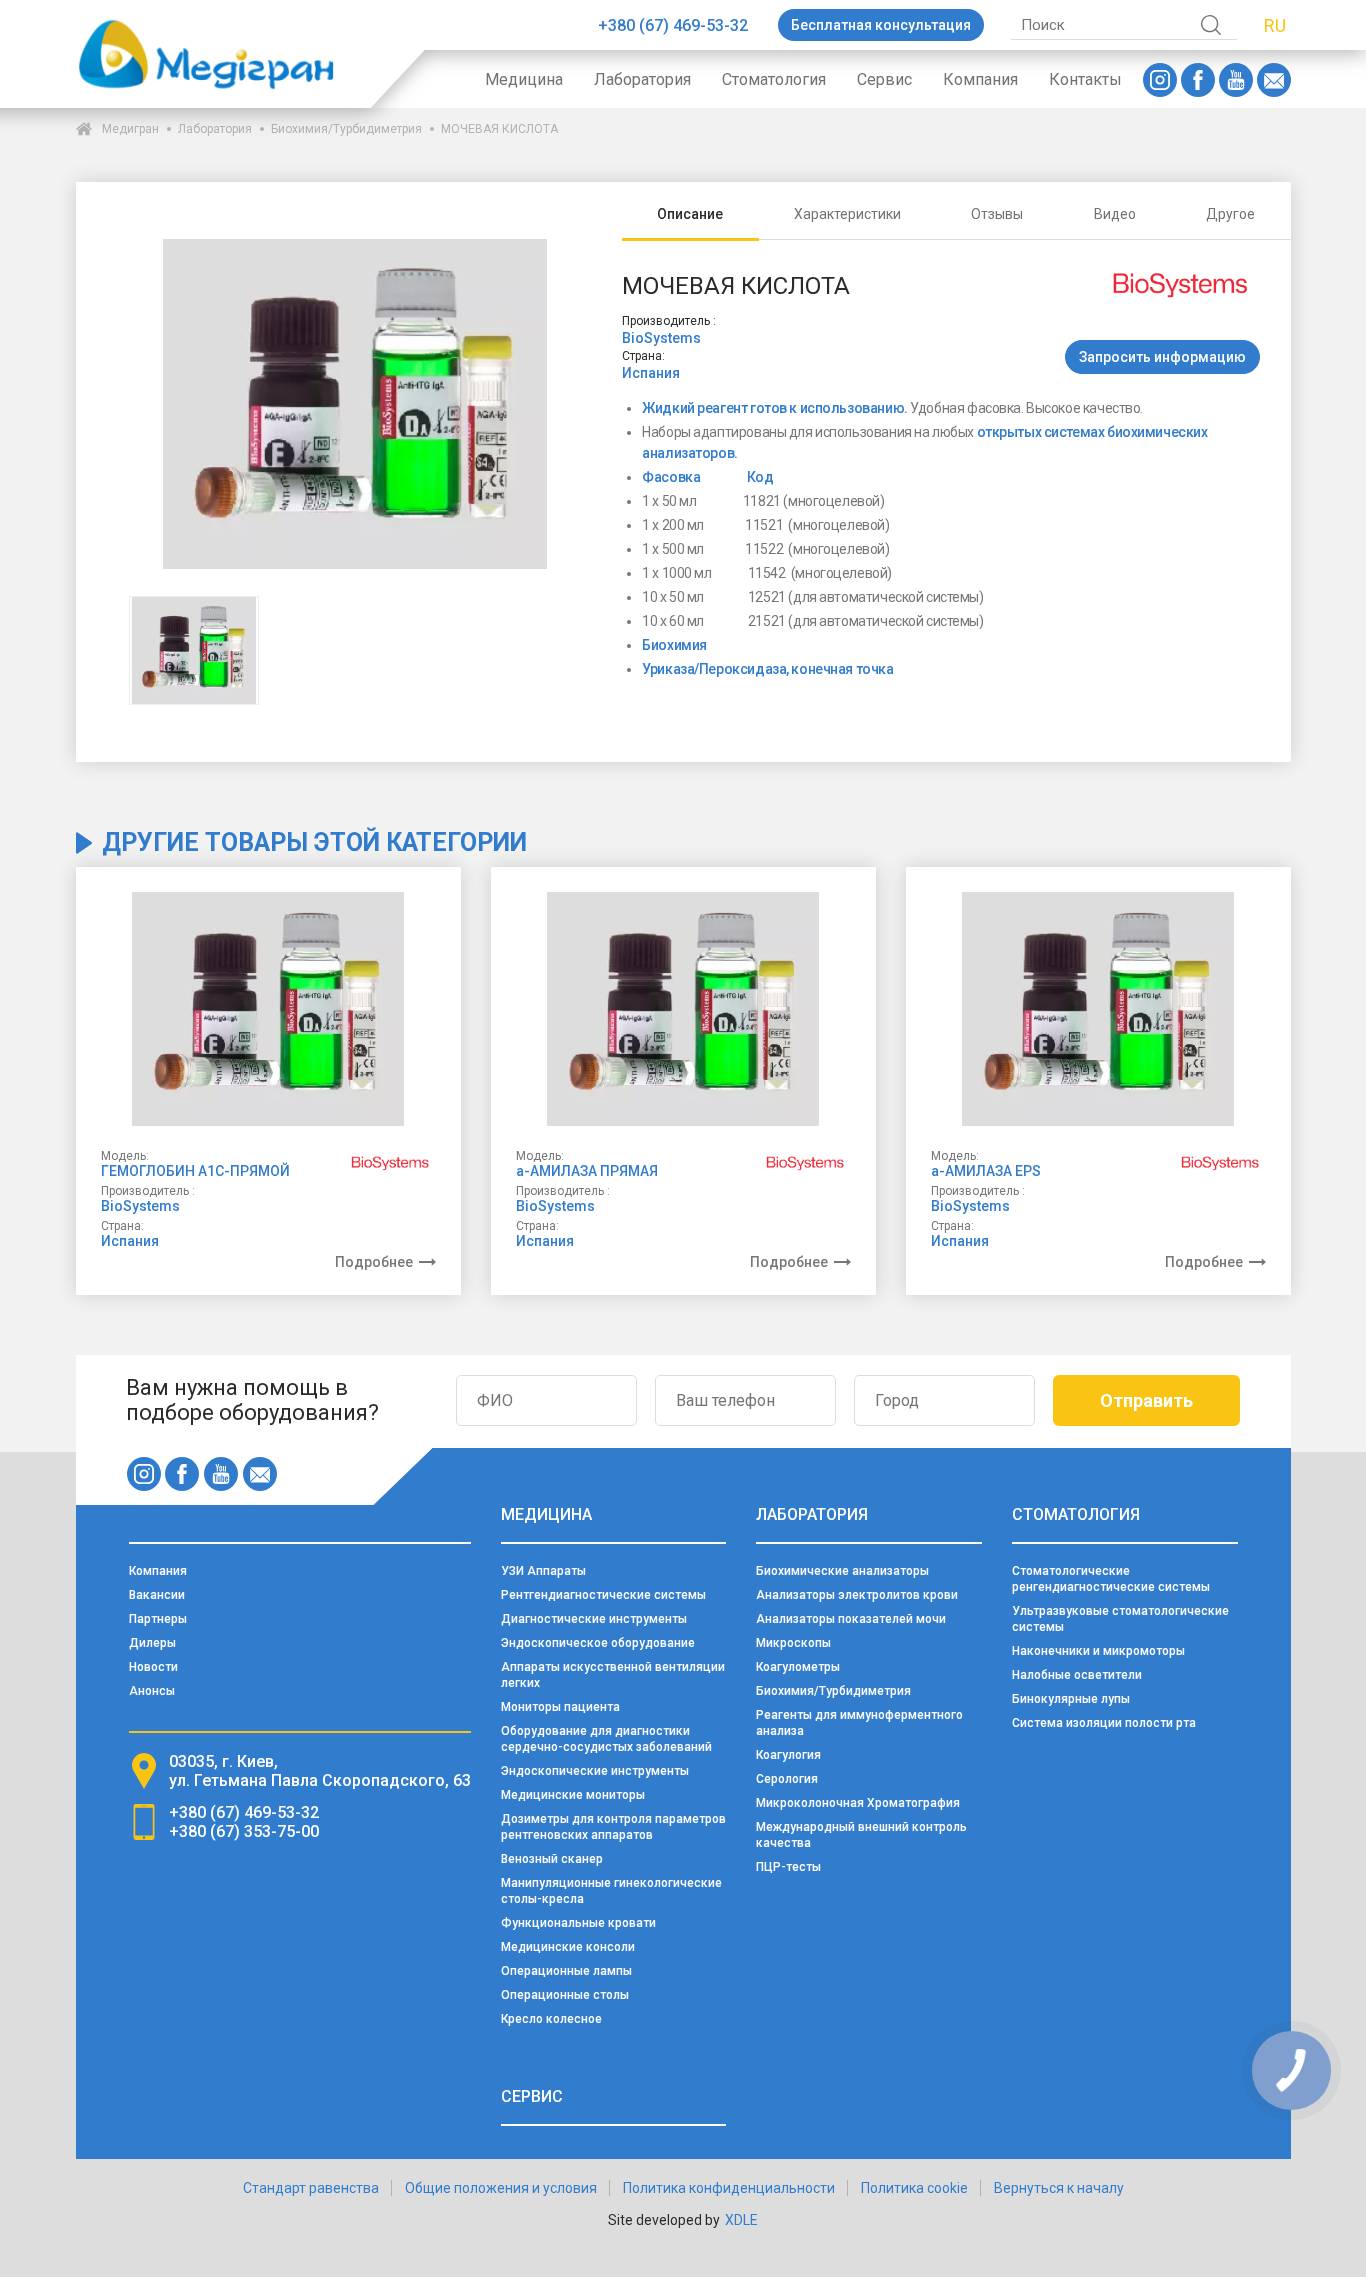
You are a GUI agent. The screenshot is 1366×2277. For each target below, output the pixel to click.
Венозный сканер (552, 1859)
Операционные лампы (566, 1971)
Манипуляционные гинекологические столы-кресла (611, 1891)
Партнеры (158, 1619)
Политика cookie (914, 2188)
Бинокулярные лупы (1071, 1699)
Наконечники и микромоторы (1098, 1651)
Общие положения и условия (501, 2188)
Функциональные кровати (578, 1923)
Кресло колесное (551, 2019)
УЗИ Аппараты (543, 1571)
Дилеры (152, 1643)
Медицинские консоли (568, 1947)
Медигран (130, 129)
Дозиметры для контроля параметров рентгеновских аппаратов (613, 1827)
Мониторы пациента (560, 1707)
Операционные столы (565, 1995)
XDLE (741, 2220)
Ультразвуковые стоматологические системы (1120, 1619)
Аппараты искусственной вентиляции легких (613, 1675)
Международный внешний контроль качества (861, 1835)
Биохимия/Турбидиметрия (346, 129)
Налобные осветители (1077, 1675)
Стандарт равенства (311, 2188)
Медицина (524, 79)
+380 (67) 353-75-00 (244, 1831)
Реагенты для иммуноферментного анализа (859, 1723)
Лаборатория (642, 79)
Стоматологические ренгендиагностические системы (1111, 1579)
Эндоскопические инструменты (595, 1771)
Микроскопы (793, 1643)
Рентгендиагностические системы (603, 1595)
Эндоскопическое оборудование (598, 1643)
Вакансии (157, 1595)
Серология (787, 1779)
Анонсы (152, 1691)
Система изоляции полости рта (1104, 1723)
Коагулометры (798, 1667)
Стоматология (774, 79)
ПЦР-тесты (788, 1867)
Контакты (1085, 79)
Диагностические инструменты (594, 1619)
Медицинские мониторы (573, 1795)
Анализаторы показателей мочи (851, 1619)
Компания (980, 79)
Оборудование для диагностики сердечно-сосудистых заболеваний (606, 1739)
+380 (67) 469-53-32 (673, 25)
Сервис (884, 79)
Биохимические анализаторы (842, 1571)
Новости (153, 1667)
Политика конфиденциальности (729, 2188)
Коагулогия (788, 1755)
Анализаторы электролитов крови (857, 1595)
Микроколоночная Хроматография (858, 1803)
